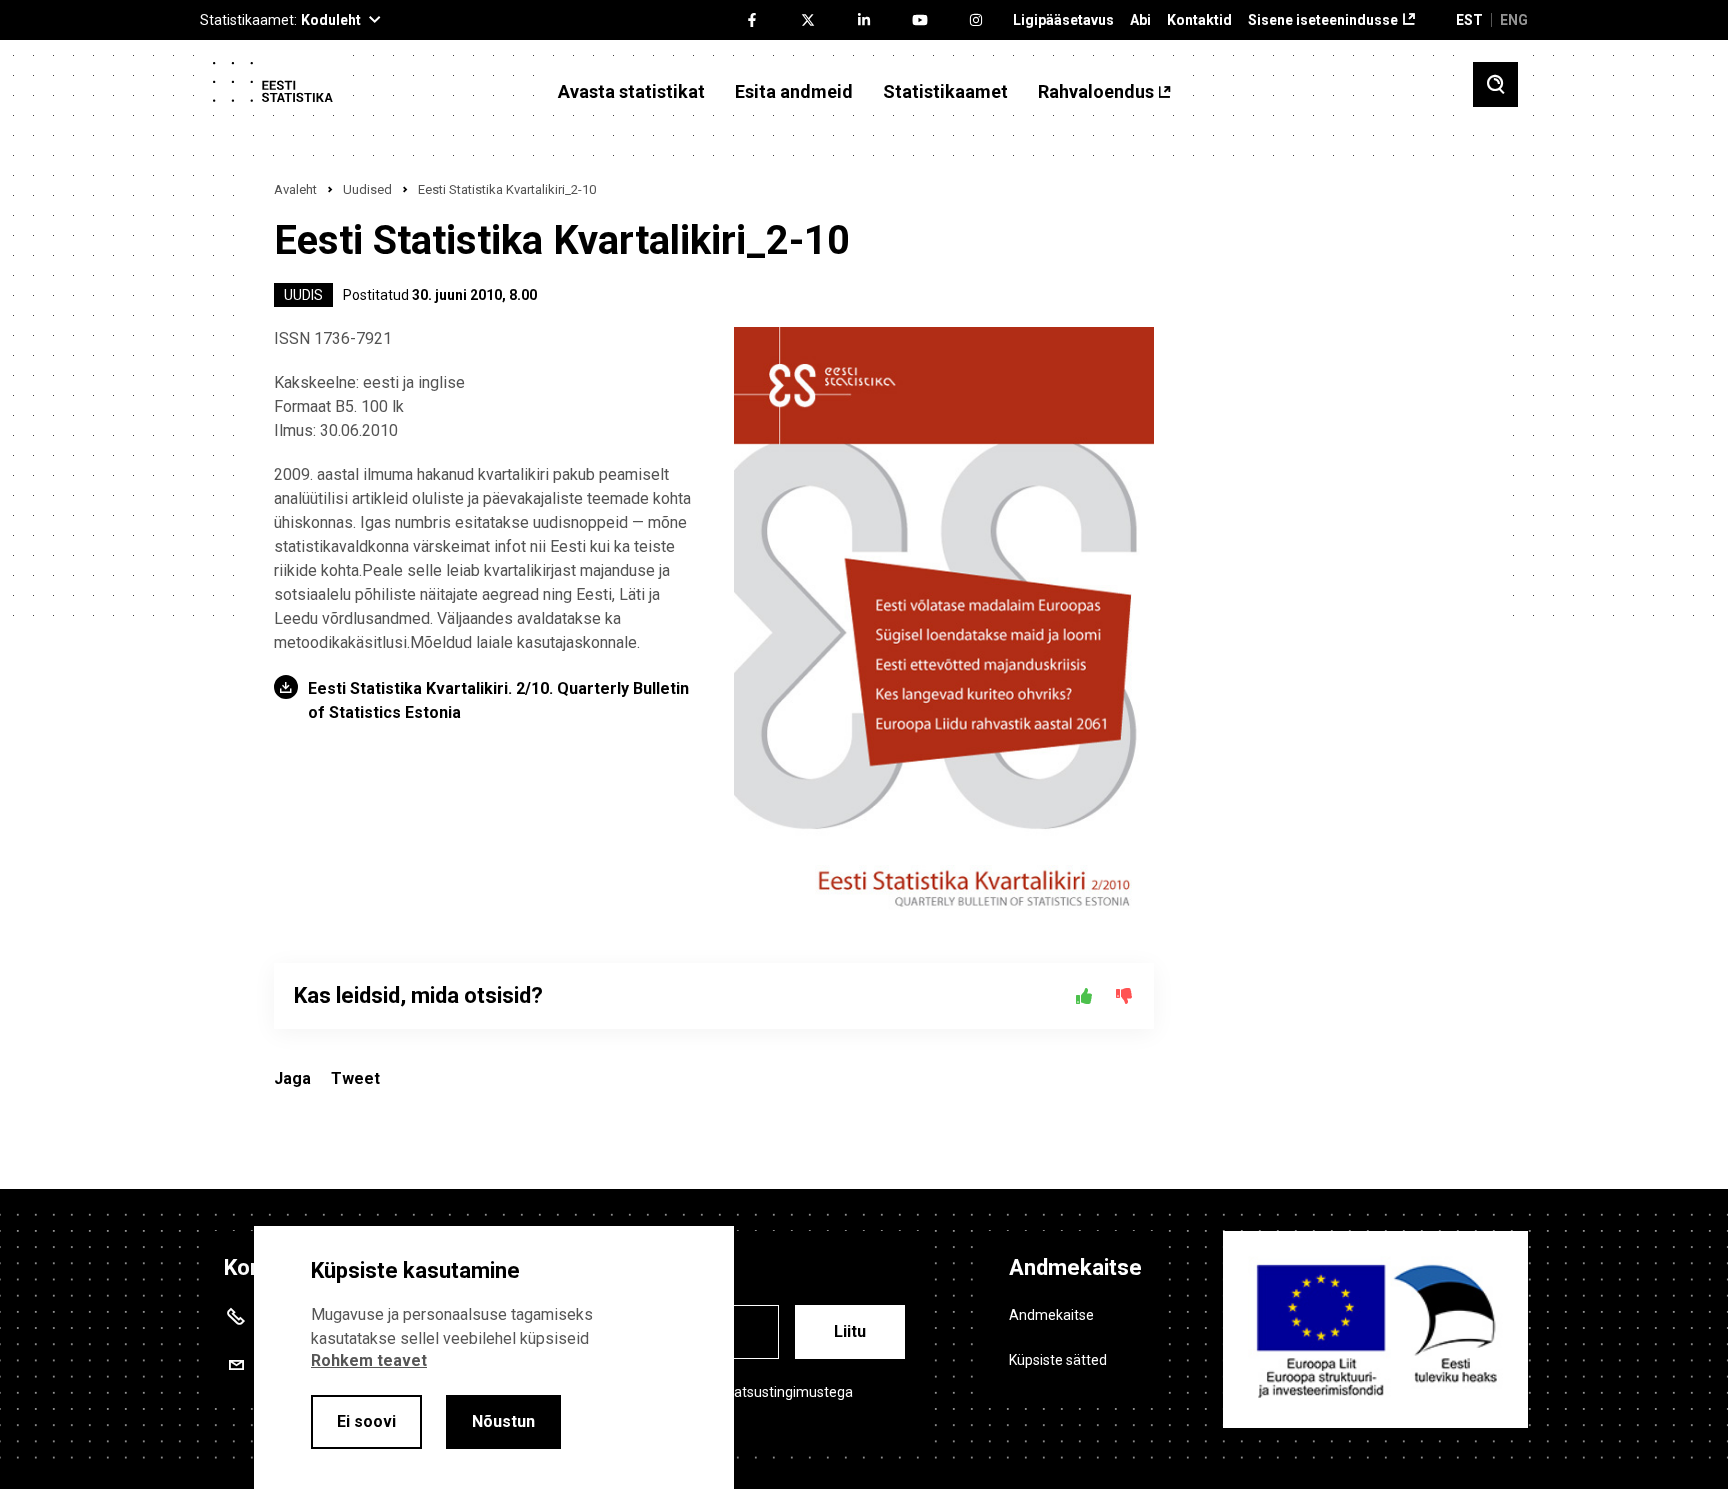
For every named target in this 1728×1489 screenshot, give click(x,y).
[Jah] (1084, 996)
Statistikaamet (945, 92)
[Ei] (1124, 996)
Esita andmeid (794, 92)
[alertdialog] (494, 1357)
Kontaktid (1199, 20)
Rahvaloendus (1096, 92)
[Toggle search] (1495, 84)
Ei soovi (366, 1421)
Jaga (292, 1078)
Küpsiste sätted (1058, 1360)
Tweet (355, 1078)
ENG (1514, 20)
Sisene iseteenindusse (1323, 20)
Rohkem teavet (369, 1360)
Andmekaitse (1051, 1315)
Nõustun (503, 1421)
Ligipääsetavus (1063, 20)
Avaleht (295, 189)
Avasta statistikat (631, 92)
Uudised (367, 189)
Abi (1140, 20)
